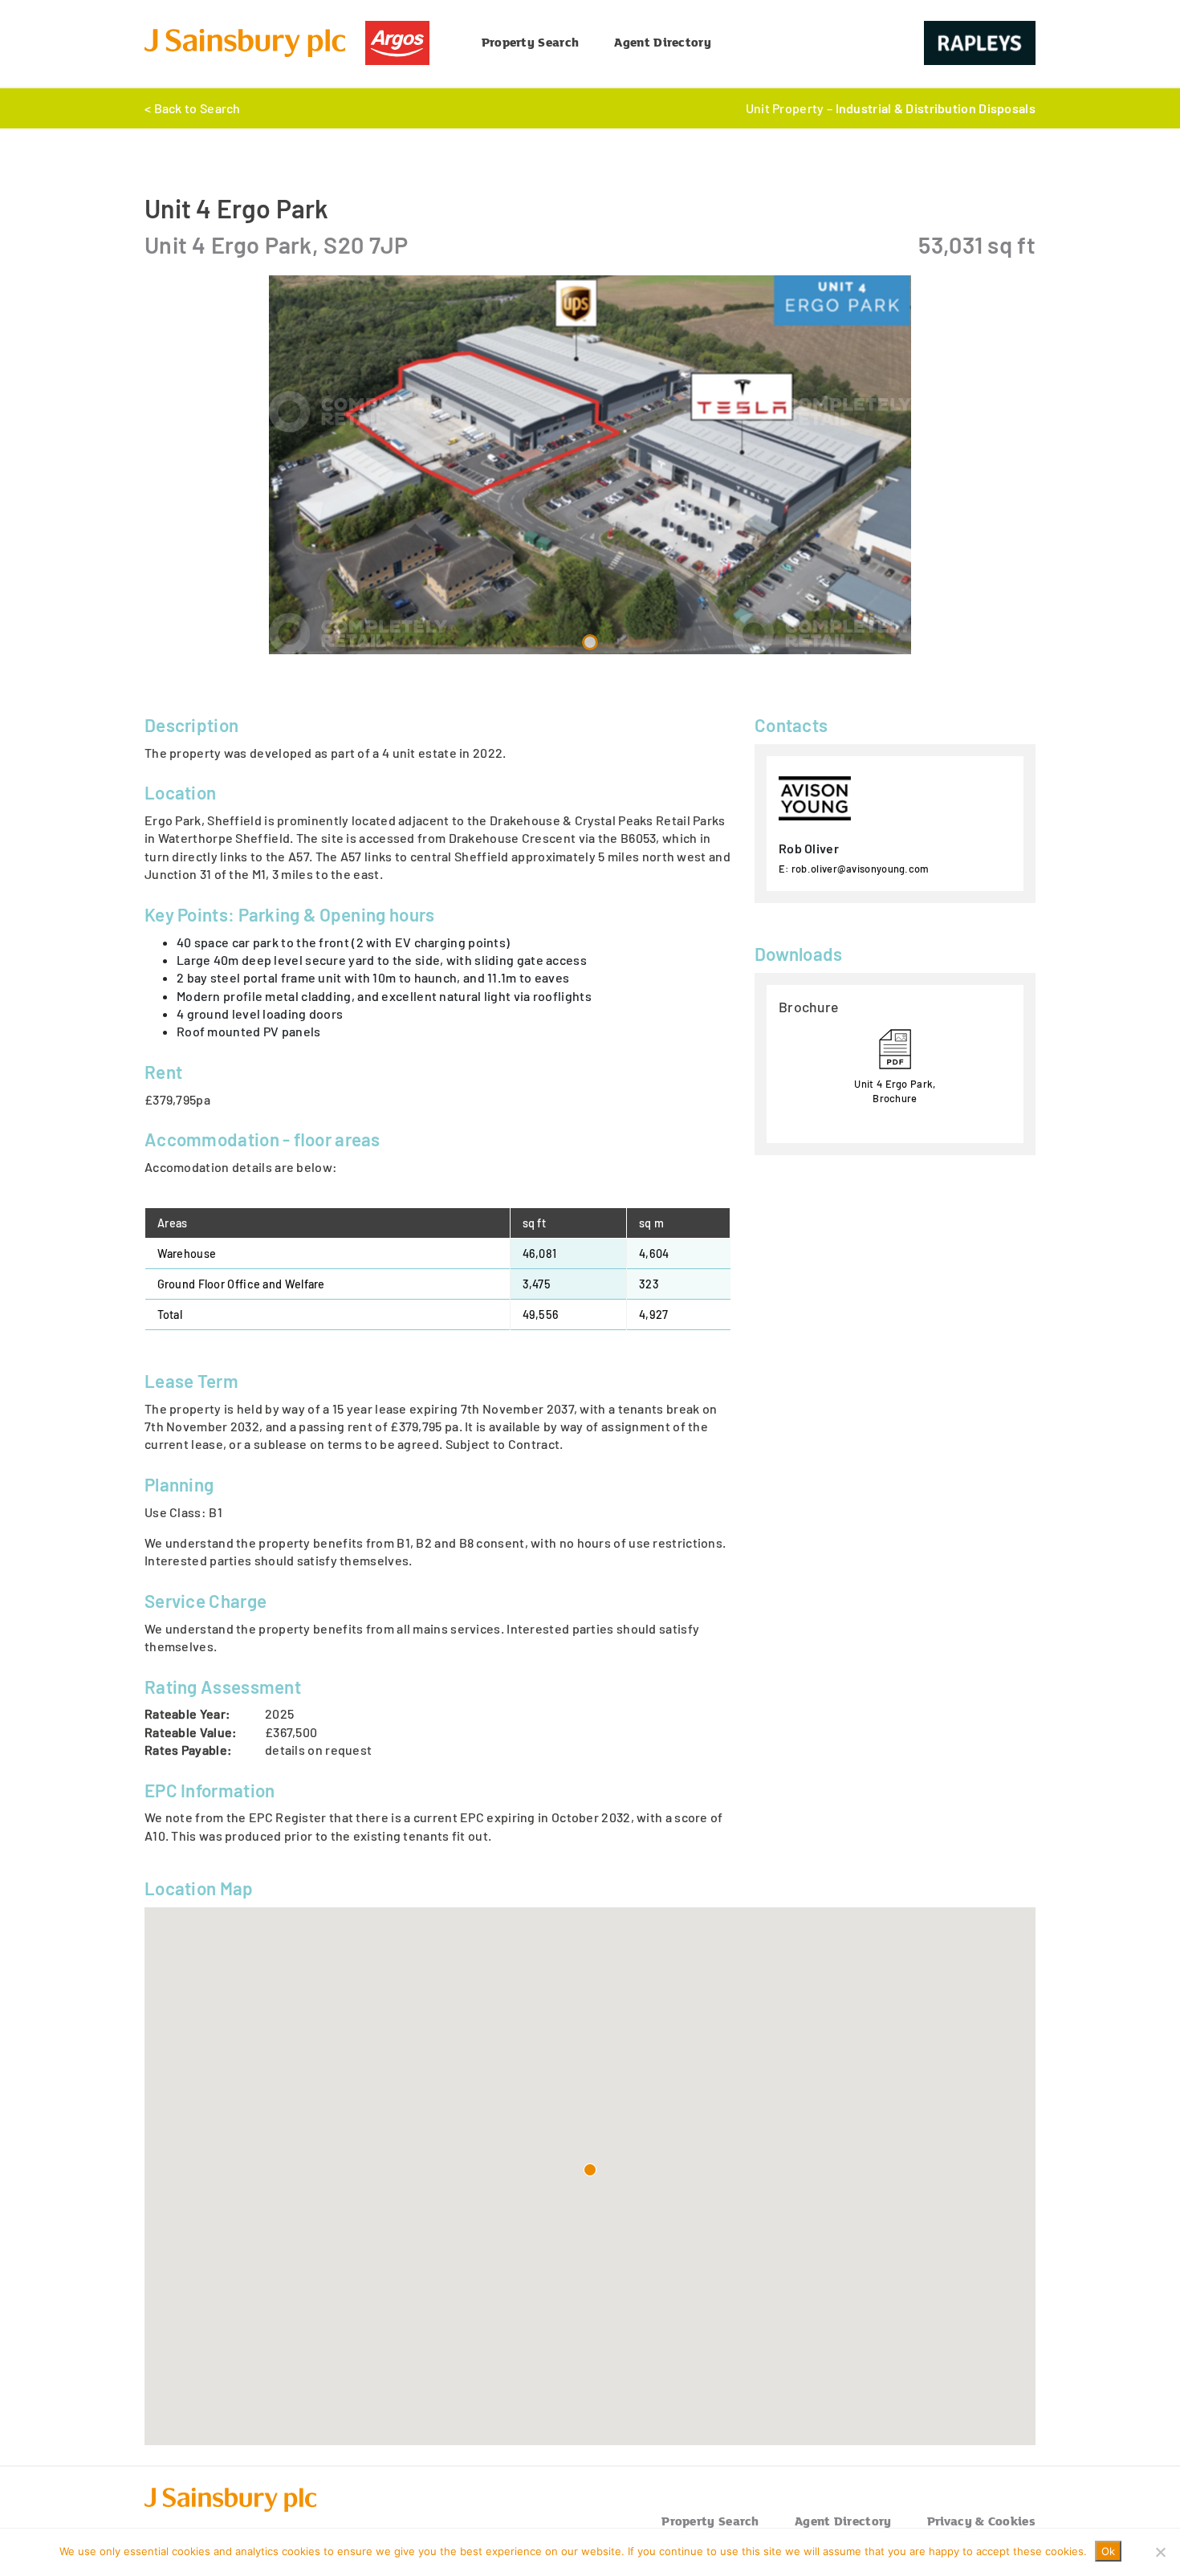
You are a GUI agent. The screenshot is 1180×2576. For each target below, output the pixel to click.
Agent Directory (663, 42)
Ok (1108, 2551)
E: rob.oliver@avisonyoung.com (854, 869)
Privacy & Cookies (981, 2521)
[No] (1160, 2552)
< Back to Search (193, 108)
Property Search (531, 42)
